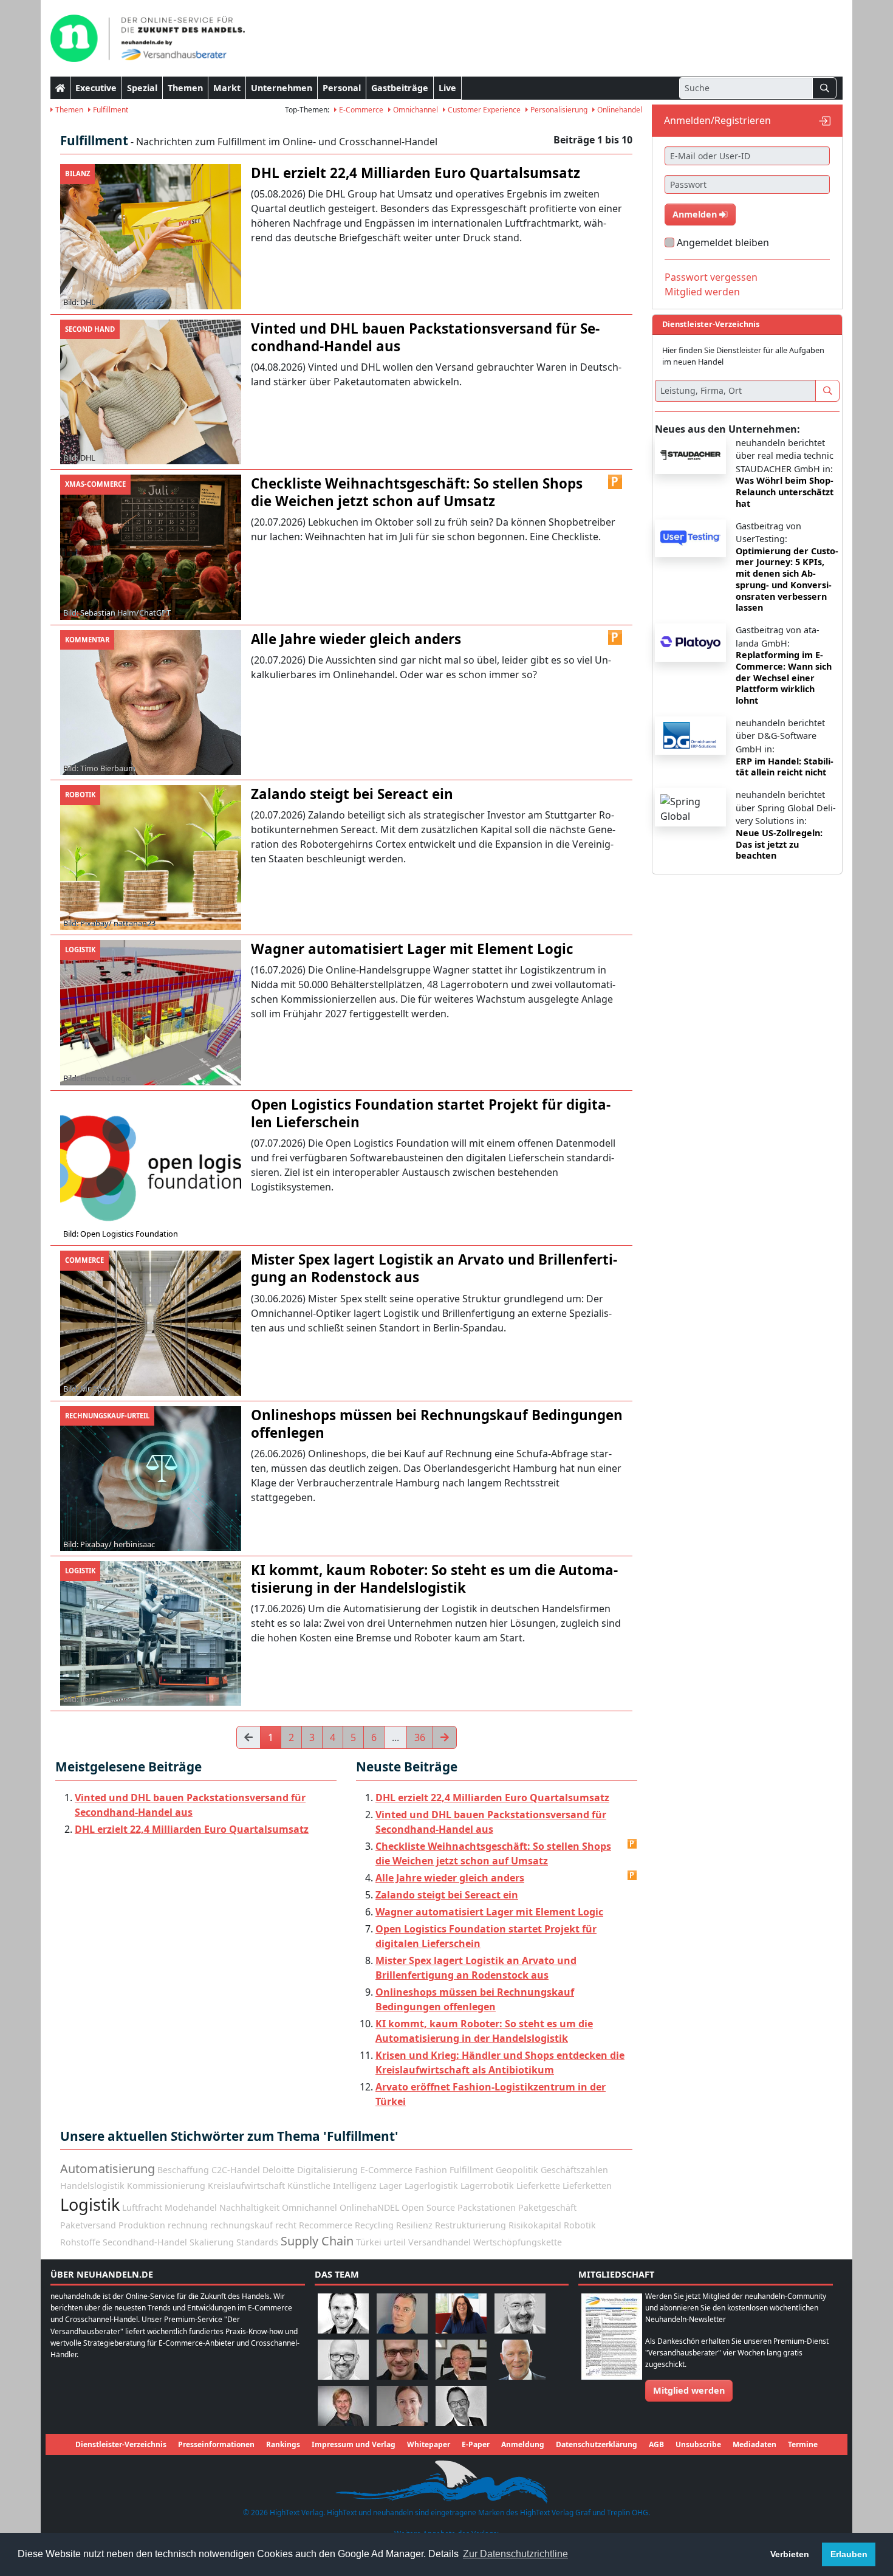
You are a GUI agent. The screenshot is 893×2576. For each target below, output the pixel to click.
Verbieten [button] (790, 2554)
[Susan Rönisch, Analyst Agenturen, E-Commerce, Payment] (402, 2405)
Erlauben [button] (849, 2554)
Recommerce (326, 2225)
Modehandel (191, 2207)
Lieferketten (587, 2186)
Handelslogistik (92, 2186)
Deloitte (279, 2170)
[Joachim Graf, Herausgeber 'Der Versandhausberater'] (520, 2313)
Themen (185, 88)
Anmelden (696, 214)
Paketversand (88, 2225)
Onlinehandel (619, 110)
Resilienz (414, 2225)
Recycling (374, 2225)
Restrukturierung (470, 2225)
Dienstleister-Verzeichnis (121, 2444)
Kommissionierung (166, 2186)
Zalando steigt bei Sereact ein (447, 1895)
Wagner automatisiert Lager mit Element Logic (489, 1912)
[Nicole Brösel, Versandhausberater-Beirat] (461, 2313)
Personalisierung (558, 110)
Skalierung (212, 2242)
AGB (656, 2444)
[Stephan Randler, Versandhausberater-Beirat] (343, 2405)
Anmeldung (523, 2444)
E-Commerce (360, 110)
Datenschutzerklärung (597, 2444)
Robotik (580, 2225)
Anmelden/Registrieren (717, 120)
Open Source (428, 2207)
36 (420, 1737)
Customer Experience (483, 110)
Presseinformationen (216, 2444)
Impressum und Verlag (354, 2444)
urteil (395, 2242)
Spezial (142, 88)
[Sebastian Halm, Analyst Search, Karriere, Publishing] (402, 2359)
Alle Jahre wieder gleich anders (450, 1878)
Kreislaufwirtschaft (246, 2186)
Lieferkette (538, 2186)
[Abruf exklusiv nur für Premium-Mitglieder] (615, 482)
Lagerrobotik (487, 2186)
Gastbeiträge (400, 88)
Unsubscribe (698, 2444)
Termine (803, 2444)
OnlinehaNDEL (369, 2207)
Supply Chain (317, 2241)
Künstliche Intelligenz (332, 2186)
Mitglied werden (702, 292)
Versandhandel (440, 2242)
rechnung (188, 2225)
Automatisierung (108, 2169)
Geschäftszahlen (574, 2170)
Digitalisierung (327, 2170)
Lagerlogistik (431, 2186)
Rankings (283, 2444)
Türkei (369, 2242)
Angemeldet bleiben (723, 242)
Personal (342, 88)
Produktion (142, 2225)
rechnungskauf (241, 2225)
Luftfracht (142, 2207)
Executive (96, 88)
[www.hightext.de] (446, 2480)
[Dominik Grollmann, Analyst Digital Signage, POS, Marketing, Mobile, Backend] (343, 2359)
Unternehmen (282, 88)
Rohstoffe (80, 2242)
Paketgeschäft (547, 2207)
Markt (227, 88)
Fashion (431, 2170)
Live (447, 88)
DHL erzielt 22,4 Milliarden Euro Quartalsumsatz (192, 1829)
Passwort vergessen (711, 277)
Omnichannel (415, 110)
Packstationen (487, 2207)
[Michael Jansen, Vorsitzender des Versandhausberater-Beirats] (520, 2359)
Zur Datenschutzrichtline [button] (515, 2554)
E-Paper (476, 2444)
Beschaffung (183, 2170)
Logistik (90, 2204)
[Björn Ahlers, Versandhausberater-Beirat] (343, 2313)
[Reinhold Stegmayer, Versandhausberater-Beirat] (461, 2405)
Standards (257, 2242)
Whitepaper (429, 2444)
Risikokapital (535, 2225)
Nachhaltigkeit (249, 2207)
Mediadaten (754, 2444)
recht (286, 2225)
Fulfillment (110, 110)
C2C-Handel (236, 2170)
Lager (391, 2186)
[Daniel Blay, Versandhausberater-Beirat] (402, 2313)
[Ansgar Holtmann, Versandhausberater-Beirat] (461, 2359)
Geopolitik (517, 2170)
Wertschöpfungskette (518, 2242)
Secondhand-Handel (145, 2242)
